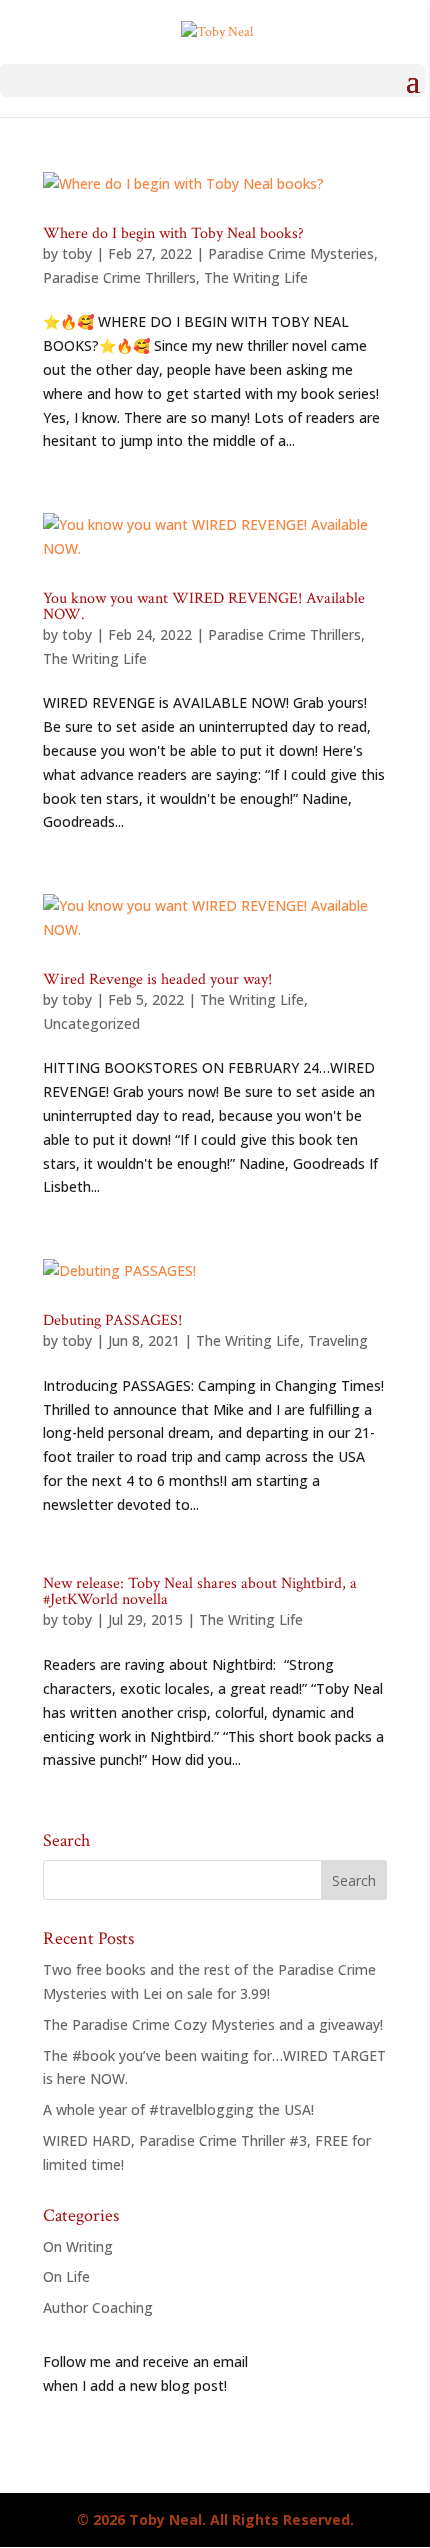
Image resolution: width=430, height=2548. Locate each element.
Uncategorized (91, 1023)
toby (77, 253)
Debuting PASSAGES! (112, 1320)
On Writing (78, 2246)
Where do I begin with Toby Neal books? (173, 233)
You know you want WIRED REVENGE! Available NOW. (204, 606)
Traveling (338, 1340)
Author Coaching (98, 2307)
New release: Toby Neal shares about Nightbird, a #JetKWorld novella (200, 1591)
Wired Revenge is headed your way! (157, 979)
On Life (66, 2276)
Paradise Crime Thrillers (119, 277)
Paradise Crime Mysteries (291, 253)
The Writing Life (256, 277)
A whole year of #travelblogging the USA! (178, 2109)
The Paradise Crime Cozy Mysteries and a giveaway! (213, 2024)
